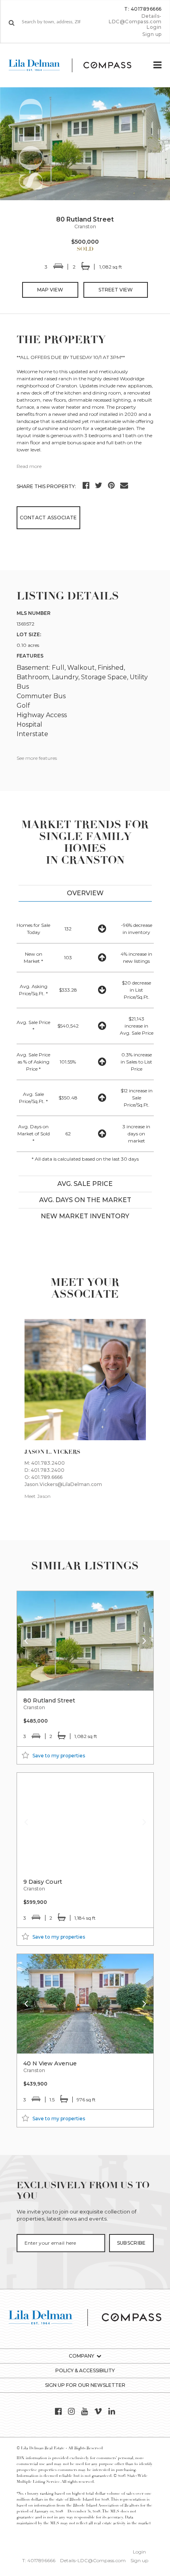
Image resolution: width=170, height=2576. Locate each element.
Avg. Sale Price (85, 1184)
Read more (29, 466)
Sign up (152, 34)
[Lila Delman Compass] (76, 65)
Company (81, 2356)
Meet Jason (38, 1496)
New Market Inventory (85, 1216)
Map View (50, 290)
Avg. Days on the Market (85, 1200)
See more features (37, 758)
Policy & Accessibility (85, 2370)
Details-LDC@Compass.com (135, 19)
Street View (116, 290)
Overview (85, 893)
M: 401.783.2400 (45, 1463)
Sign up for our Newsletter (85, 2385)
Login (154, 27)
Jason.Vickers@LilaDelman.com (63, 1484)
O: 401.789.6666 (43, 1477)
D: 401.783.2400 (44, 1470)
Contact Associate (48, 518)
